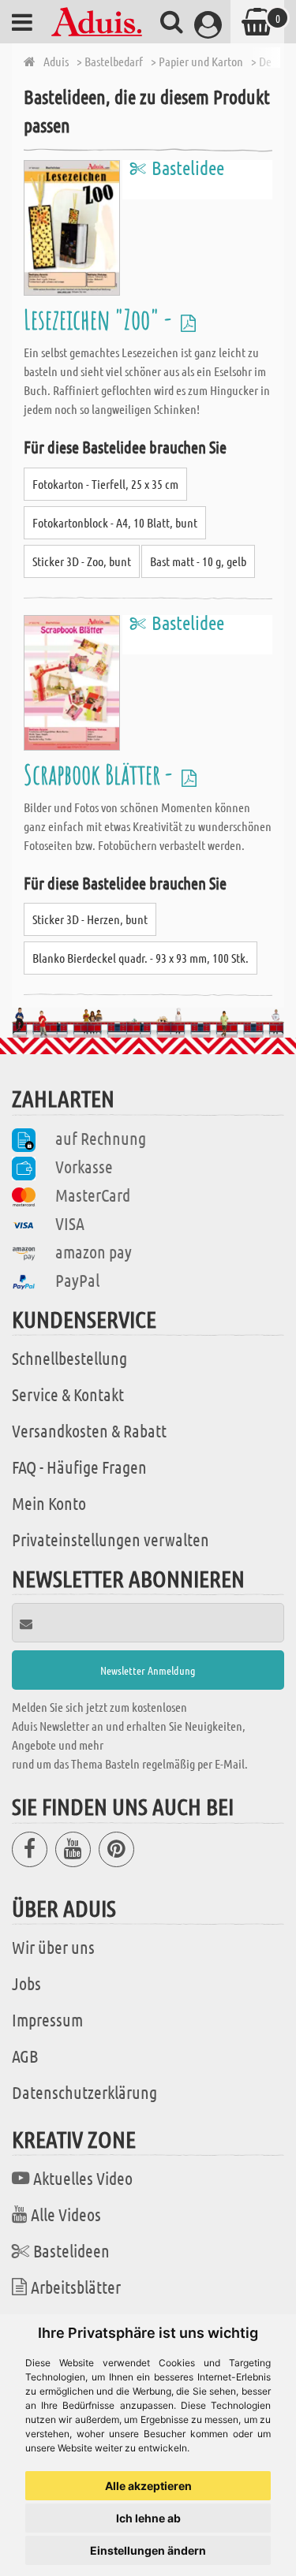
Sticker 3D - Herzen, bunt (90, 919)
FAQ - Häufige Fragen (79, 1467)
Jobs (26, 1983)
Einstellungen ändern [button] (148, 2550)
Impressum (47, 2019)
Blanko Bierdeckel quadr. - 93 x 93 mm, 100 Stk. (141, 958)
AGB (25, 2056)
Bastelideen (71, 2250)
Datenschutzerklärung (84, 2092)
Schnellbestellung (69, 1358)
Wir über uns (53, 1947)
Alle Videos (66, 2214)
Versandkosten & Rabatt (89, 1430)
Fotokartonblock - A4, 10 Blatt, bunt (115, 522)
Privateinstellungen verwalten (111, 1539)
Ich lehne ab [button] (148, 2518)
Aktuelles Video (83, 2178)
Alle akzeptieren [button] (148, 2486)
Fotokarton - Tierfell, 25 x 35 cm (105, 484)
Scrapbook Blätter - (100, 774)
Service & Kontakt (68, 1394)
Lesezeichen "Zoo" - (100, 319)
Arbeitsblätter (76, 2287)
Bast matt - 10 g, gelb (198, 561)
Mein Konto (49, 1503)
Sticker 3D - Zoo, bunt (82, 561)
